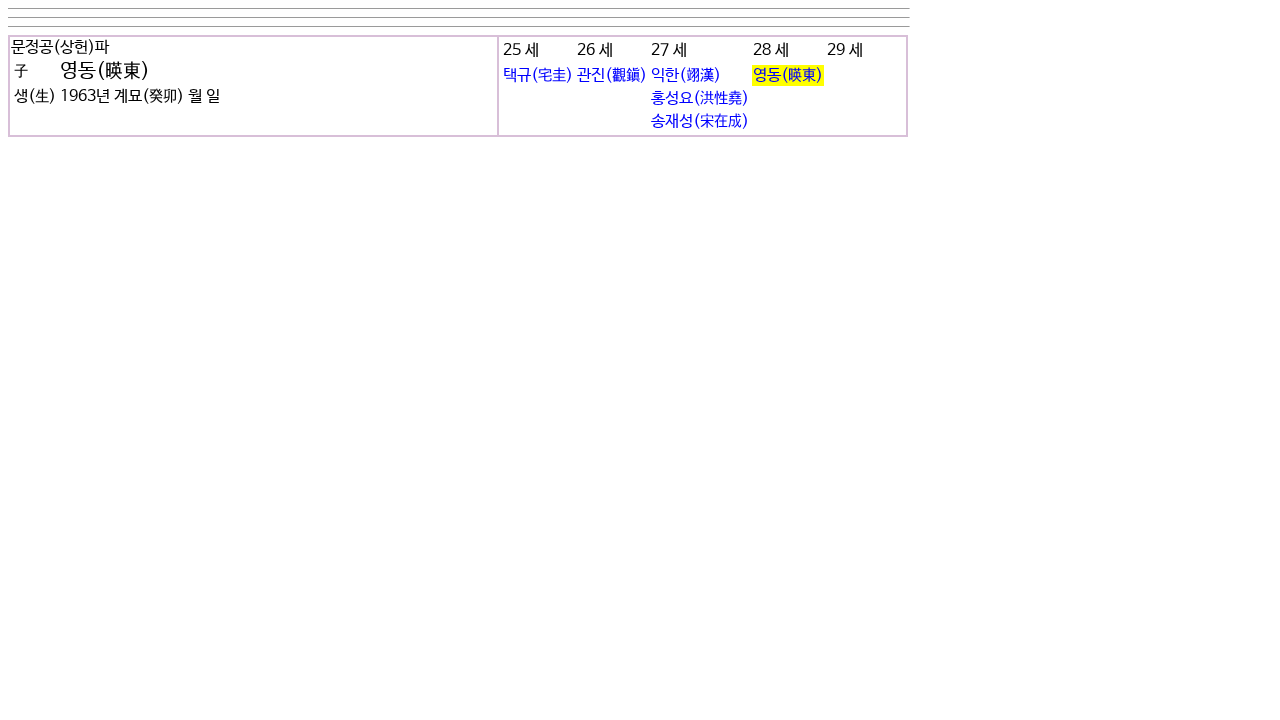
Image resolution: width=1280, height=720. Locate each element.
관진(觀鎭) (612, 75)
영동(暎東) (788, 75)
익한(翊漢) (686, 75)
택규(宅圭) (538, 75)
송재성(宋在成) (700, 121)
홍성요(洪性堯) (700, 98)
